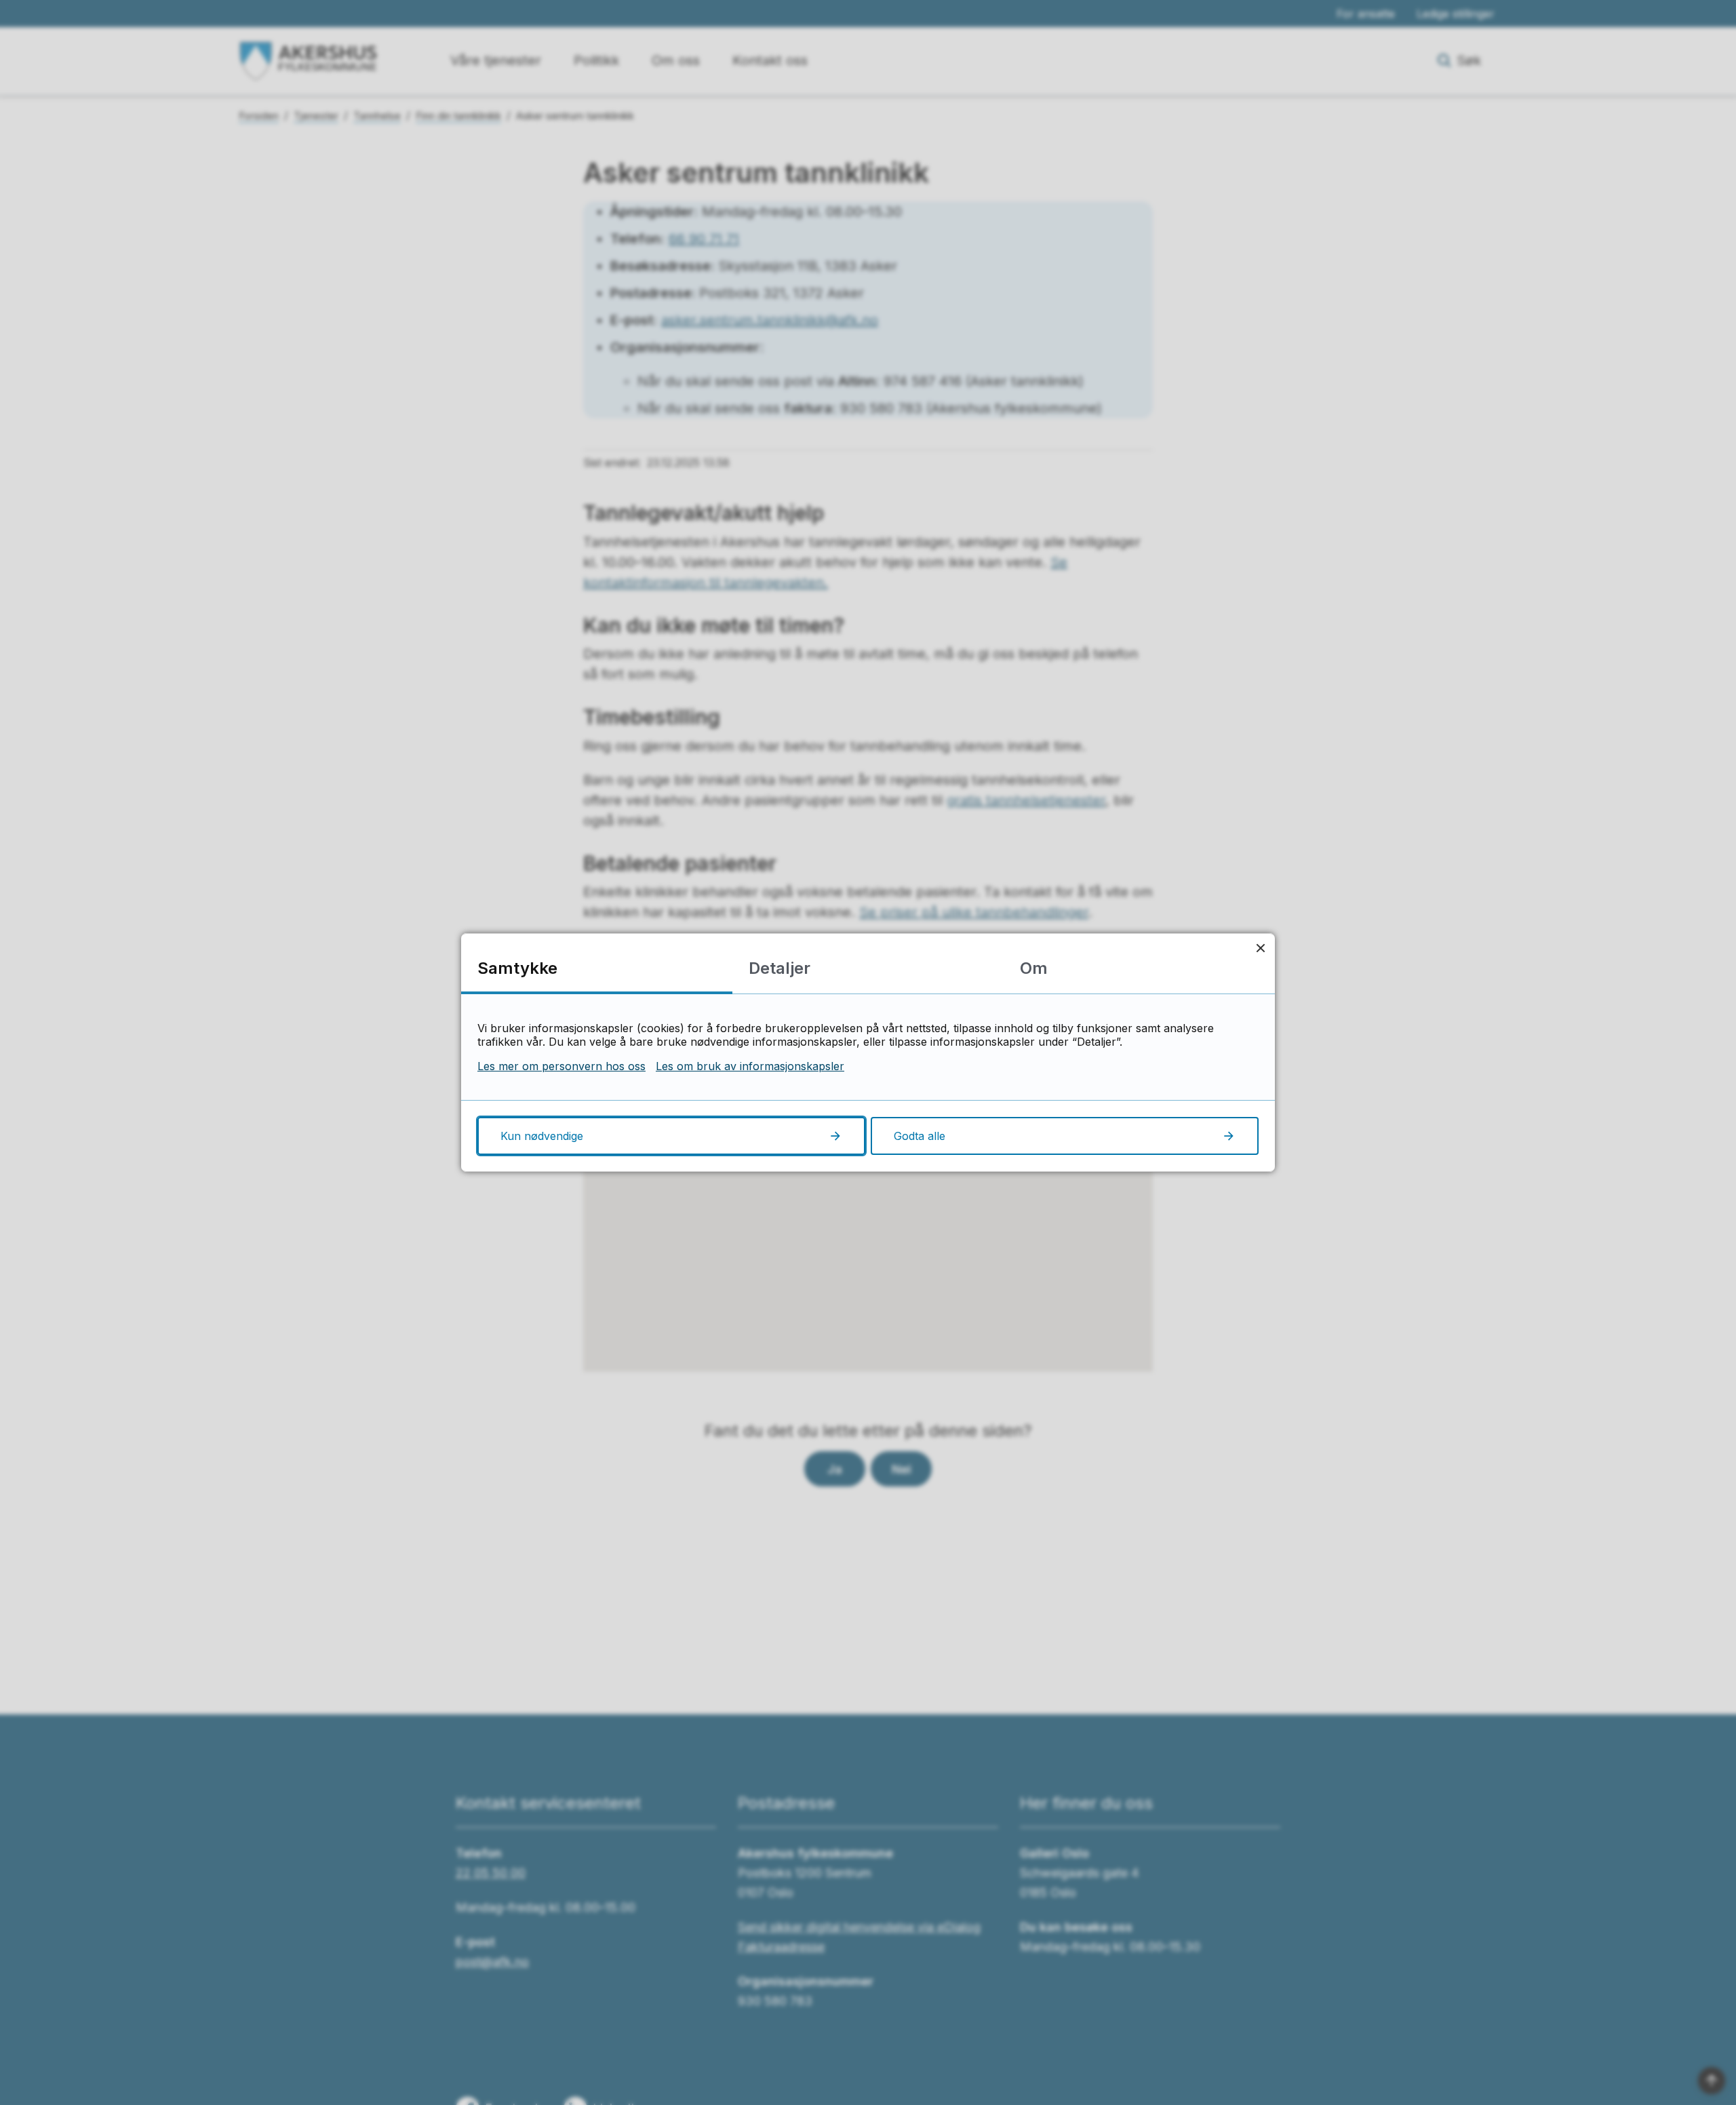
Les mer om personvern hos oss (561, 1066)
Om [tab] (1034, 968)
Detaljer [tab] (780, 968)
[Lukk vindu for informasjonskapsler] (1260, 948)
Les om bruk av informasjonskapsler (750, 1066)
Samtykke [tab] (517, 968)
